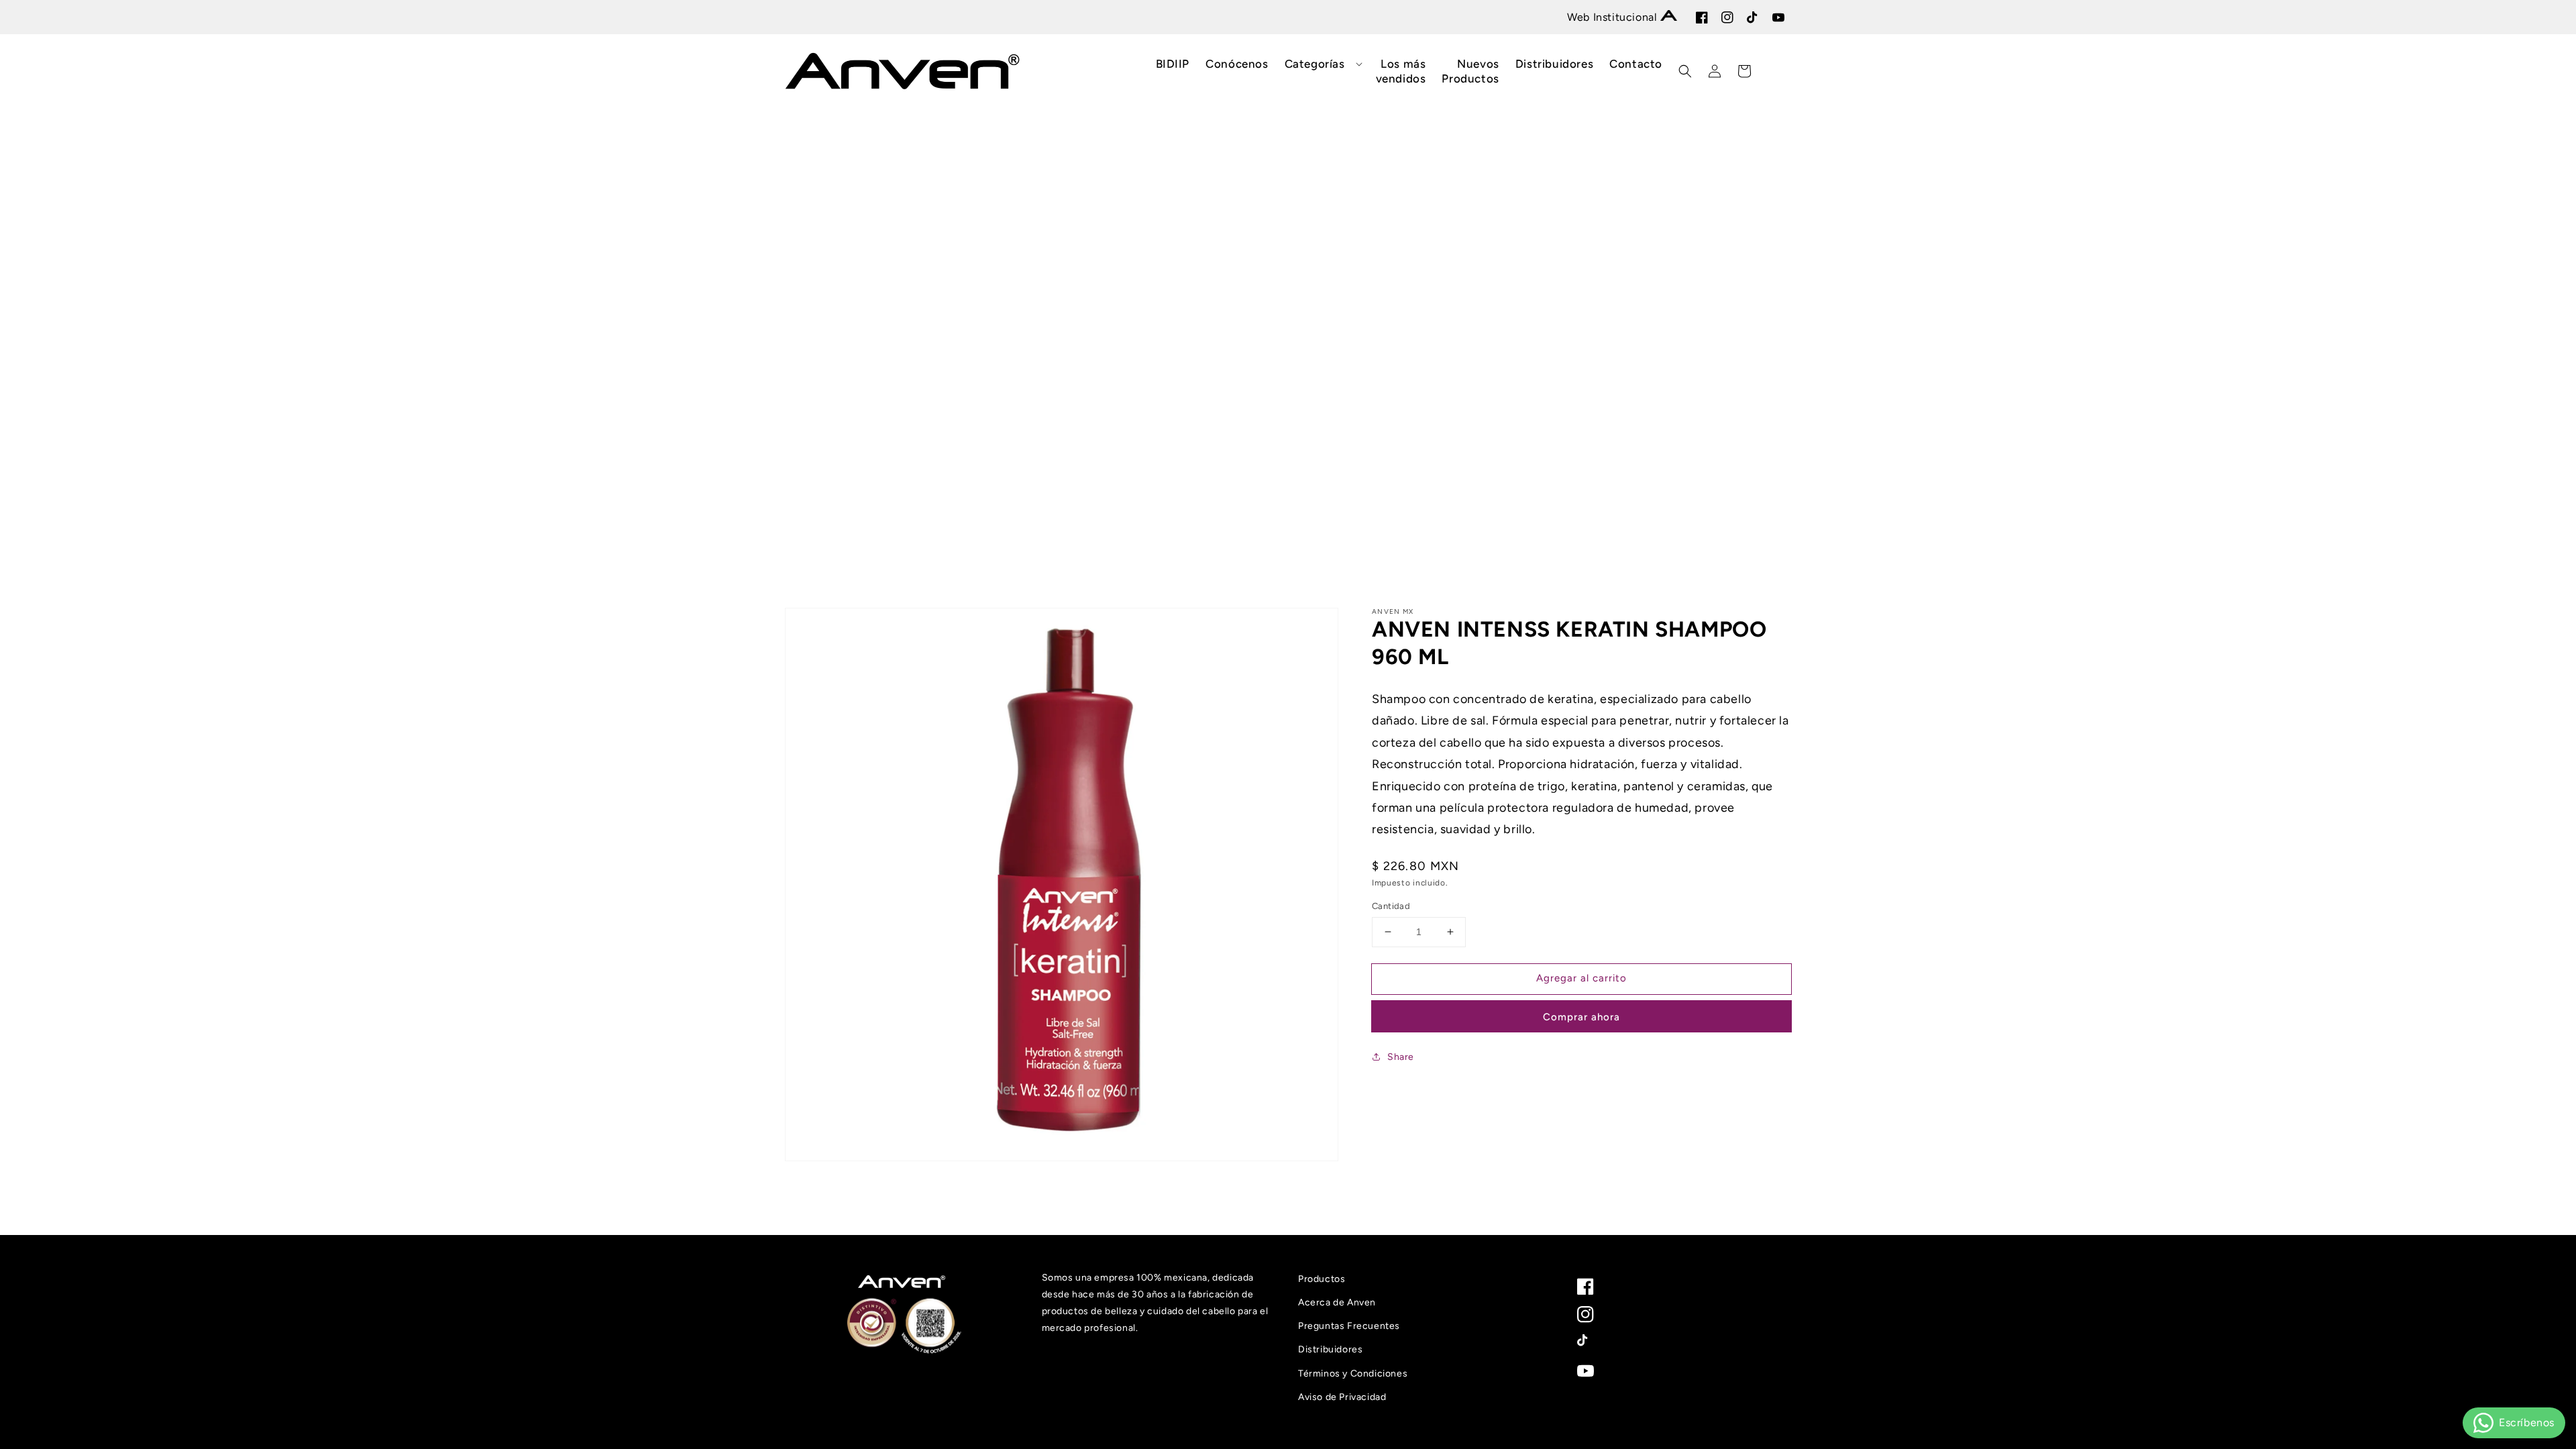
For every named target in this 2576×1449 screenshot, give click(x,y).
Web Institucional (1614, 17)
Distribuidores (1330, 1349)
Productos (1322, 1279)
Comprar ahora (1581, 1017)
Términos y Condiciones (1353, 1374)
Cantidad (1391, 906)
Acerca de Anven (1337, 1302)
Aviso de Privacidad (1342, 1397)
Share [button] (1401, 1057)
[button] (1322, 64)
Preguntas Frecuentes (1349, 1326)
